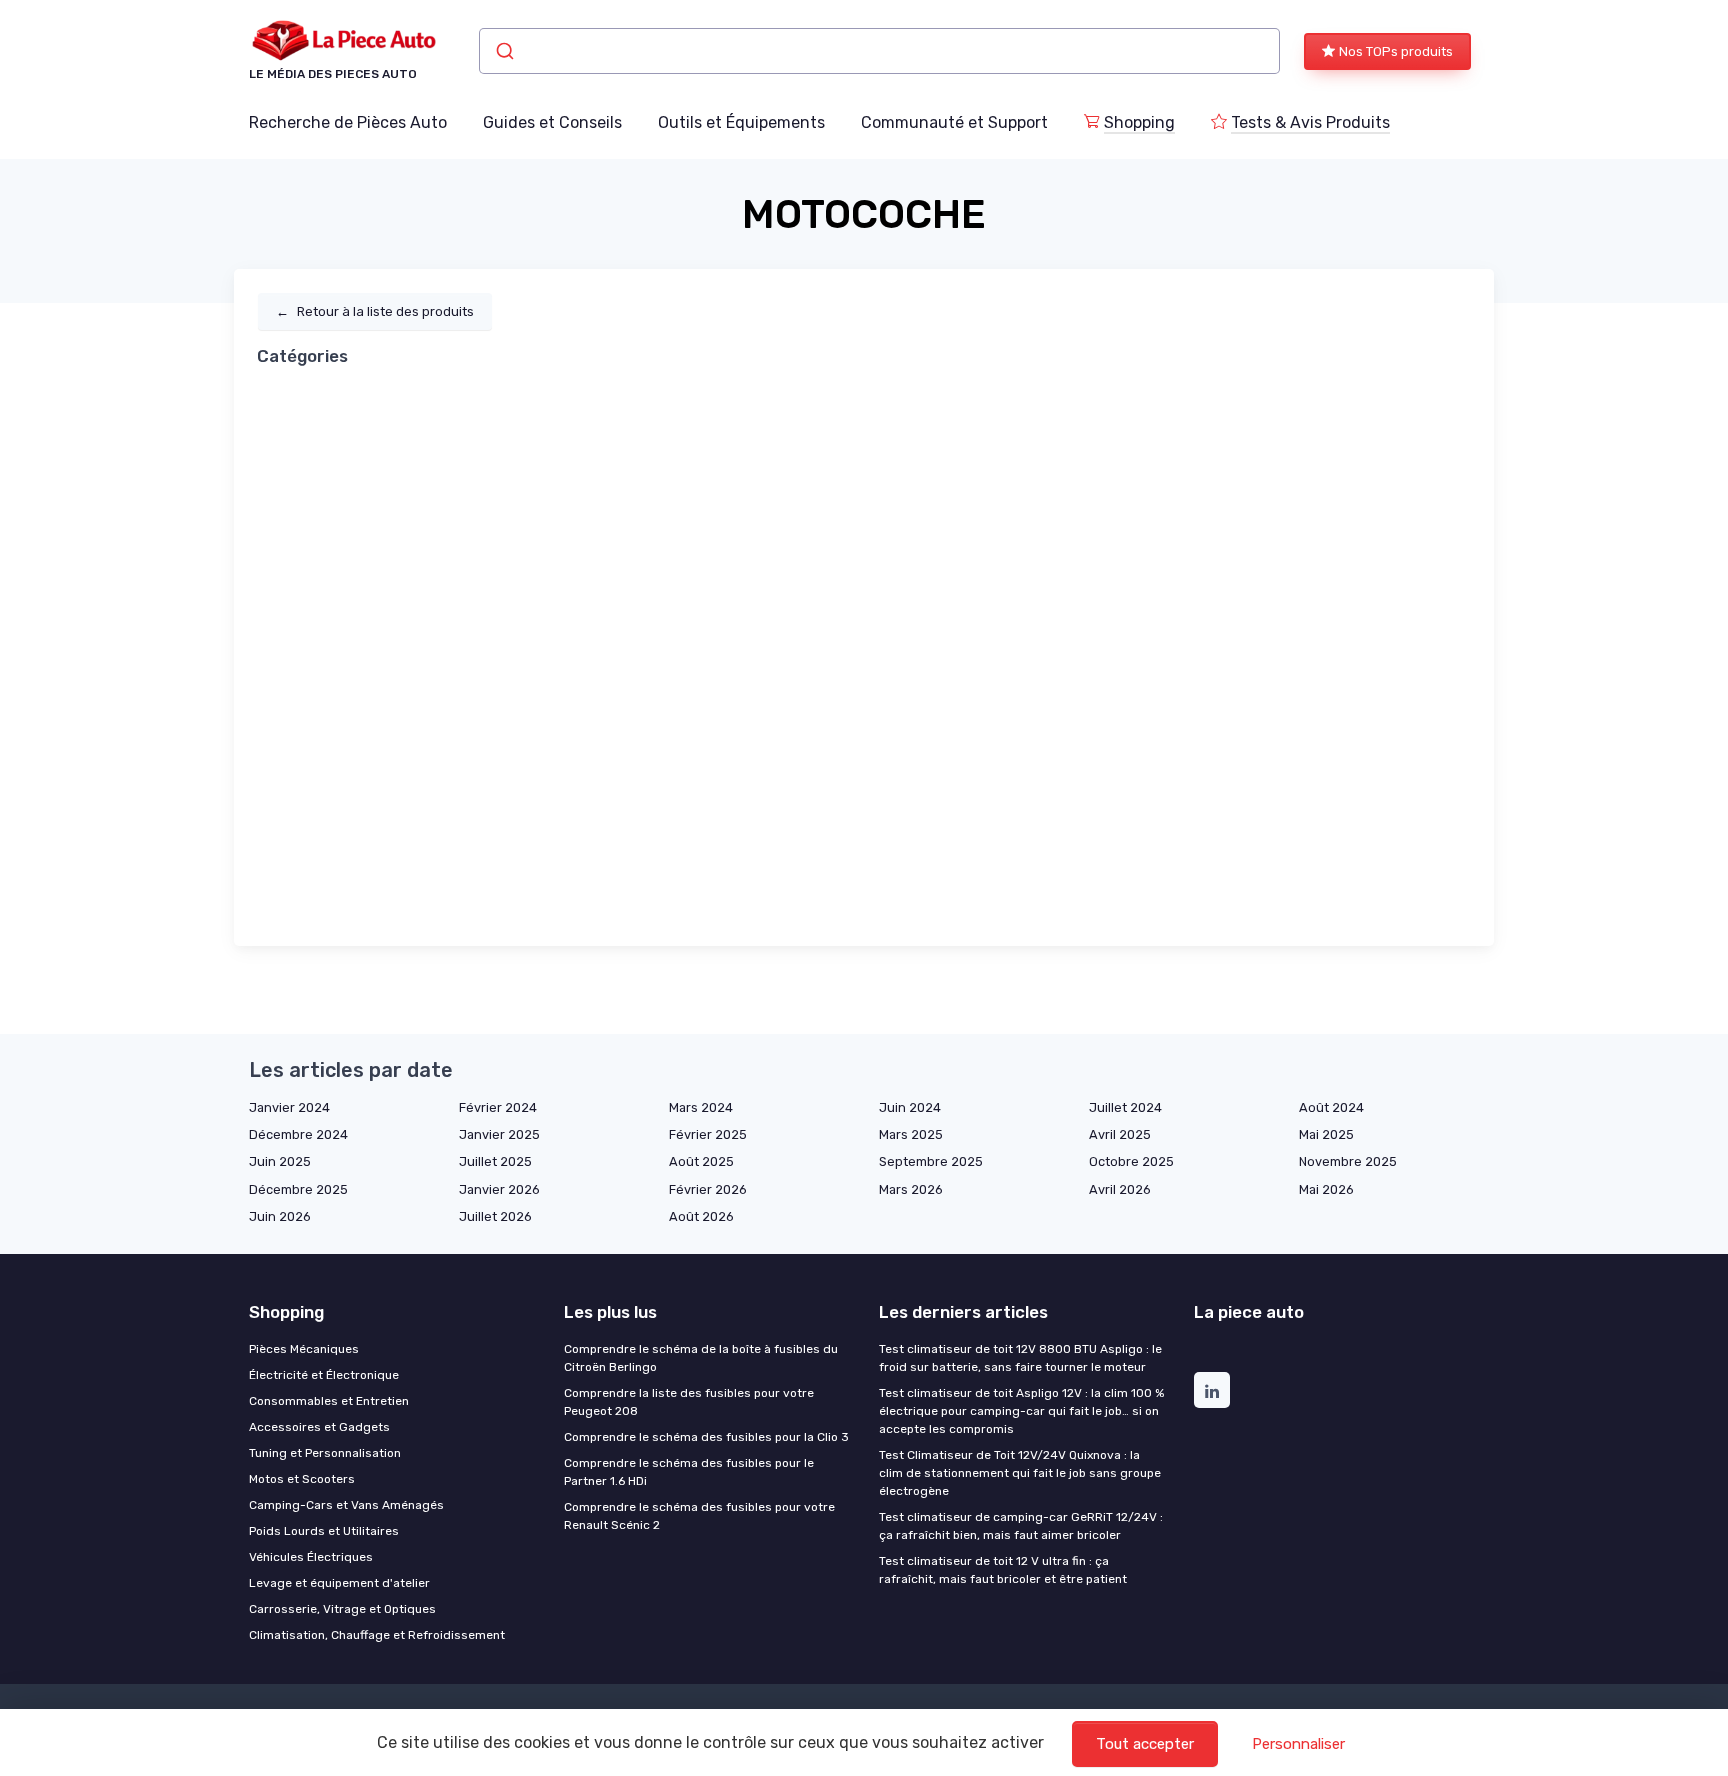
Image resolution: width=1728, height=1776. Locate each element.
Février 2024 (498, 1107)
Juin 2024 (910, 1107)
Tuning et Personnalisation (325, 1453)
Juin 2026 (280, 1216)
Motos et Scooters (302, 1479)
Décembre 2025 (298, 1189)
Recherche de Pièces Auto (348, 122)
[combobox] (879, 51)
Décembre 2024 (298, 1134)
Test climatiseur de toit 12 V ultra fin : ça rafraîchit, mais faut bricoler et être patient (1003, 1570)
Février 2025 (708, 1134)
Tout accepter (1145, 1744)
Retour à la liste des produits (375, 311)
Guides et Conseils (552, 122)
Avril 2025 (1120, 1134)
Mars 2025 (911, 1134)
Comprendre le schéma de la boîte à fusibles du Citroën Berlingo (701, 1358)
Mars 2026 (911, 1189)
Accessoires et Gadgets (319, 1427)
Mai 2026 (1326, 1189)
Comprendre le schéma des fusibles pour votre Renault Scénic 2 (699, 1516)
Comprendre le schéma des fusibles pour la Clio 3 (706, 1437)
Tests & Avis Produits (1310, 122)
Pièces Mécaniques (304, 1349)
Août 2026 (701, 1216)
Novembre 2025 (1348, 1161)
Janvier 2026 (499, 1189)
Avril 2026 (1120, 1189)
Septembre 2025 (931, 1161)
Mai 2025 (1326, 1134)
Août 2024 (1331, 1107)
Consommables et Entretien (329, 1401)
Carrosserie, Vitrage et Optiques (342, 1609)
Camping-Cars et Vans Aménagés (346, 1505)
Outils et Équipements (741, 122)
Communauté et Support (954, 122)
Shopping (1139, 122)
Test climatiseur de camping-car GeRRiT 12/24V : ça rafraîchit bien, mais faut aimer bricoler (1021, 1526)
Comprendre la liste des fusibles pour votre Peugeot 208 (689, 1402)
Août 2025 (701, 1161)
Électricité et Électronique (324, 1375)
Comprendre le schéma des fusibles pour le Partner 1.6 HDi (689, 1472)
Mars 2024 (701, 1107)
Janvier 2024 (289, 1107)
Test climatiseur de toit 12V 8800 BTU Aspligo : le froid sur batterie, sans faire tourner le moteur (1020, 1358)
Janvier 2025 (499, 1134)
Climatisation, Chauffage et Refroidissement (377, 1635)
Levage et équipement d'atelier (339, 1583)
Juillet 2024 (1125, 1107)
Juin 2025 (280, 1161)
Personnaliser (1298, 1744)
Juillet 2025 (495, 1161)
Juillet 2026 (495, 1216)
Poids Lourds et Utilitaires (324, 1531)
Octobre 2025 (1131, 1161)
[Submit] (503, 51)
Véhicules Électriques (311, 1557)
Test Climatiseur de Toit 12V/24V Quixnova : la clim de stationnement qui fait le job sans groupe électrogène (1020, 1473)
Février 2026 (708, 1189)
